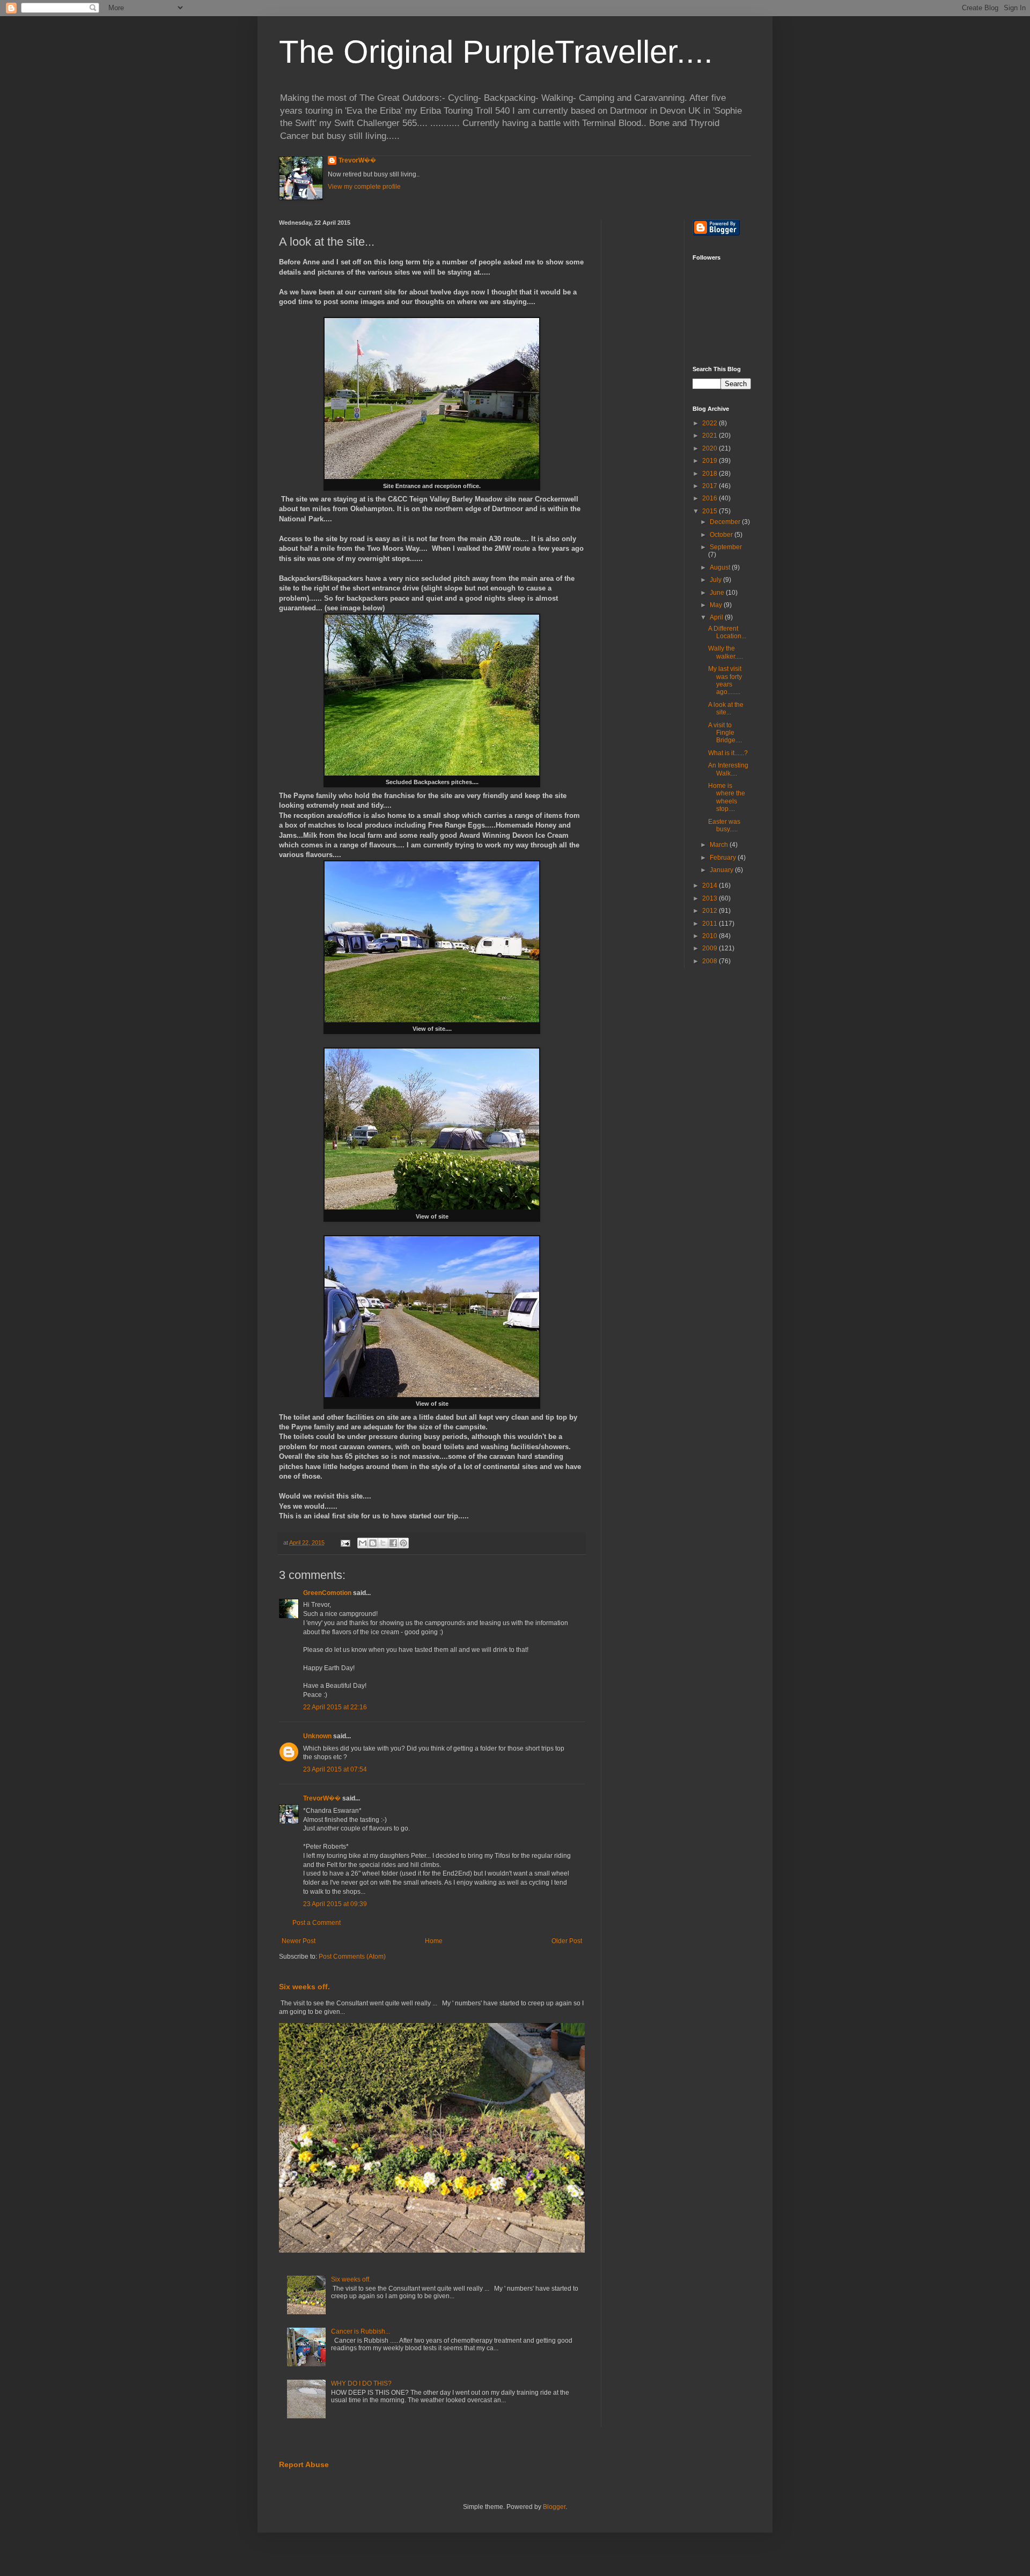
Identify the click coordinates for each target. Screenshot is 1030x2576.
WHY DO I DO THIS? (361, 2383)
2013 (711, 898)
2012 (711, 911)
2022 (711, 423)
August (721, 567)
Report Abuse (304, 2464)
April (717, 617)
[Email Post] (345, 1542)
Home (434, 1941)
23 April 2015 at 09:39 (335, 1904)
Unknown (317, 1736)
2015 (711, 511)
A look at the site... (726, 708)
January (722, 870)
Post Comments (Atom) (352, 1957)
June (718, 593)
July (716, 580)
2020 (711, 448)
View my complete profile (364, 187)
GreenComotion (327, 1593)
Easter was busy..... (724, 825)
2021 (711, 436)
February (724, 858)
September (726, 547)
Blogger (554, 2507)
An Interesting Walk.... (728, 769)
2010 (711, 936)
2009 (711, 948)
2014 (711, 885)
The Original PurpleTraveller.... (496, 52)
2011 (711, 924)
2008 (711, 961)
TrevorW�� (357, 160)
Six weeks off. (304, 1987)
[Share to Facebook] (393, 1543)
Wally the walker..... (726, 652)
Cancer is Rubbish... (360, 2331)
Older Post (567, 1941)
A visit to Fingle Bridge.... (725, 733)
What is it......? (728, 753)
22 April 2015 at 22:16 (335, 1707)
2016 (711, 498)
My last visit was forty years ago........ (725, 680)
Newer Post (299, 1941)
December (726, 522)
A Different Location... (727, 632)
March (720, 845)
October (722, 535)
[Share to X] (383, 1543)
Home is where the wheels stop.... (727, 797)
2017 (711, 486)
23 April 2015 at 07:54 (335, 1769)
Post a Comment (317, 1923)
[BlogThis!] (373, 1543)
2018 (711, 474)
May (717, 605)
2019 (711, 461)
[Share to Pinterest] (403, 1543)
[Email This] (363, 1543)
